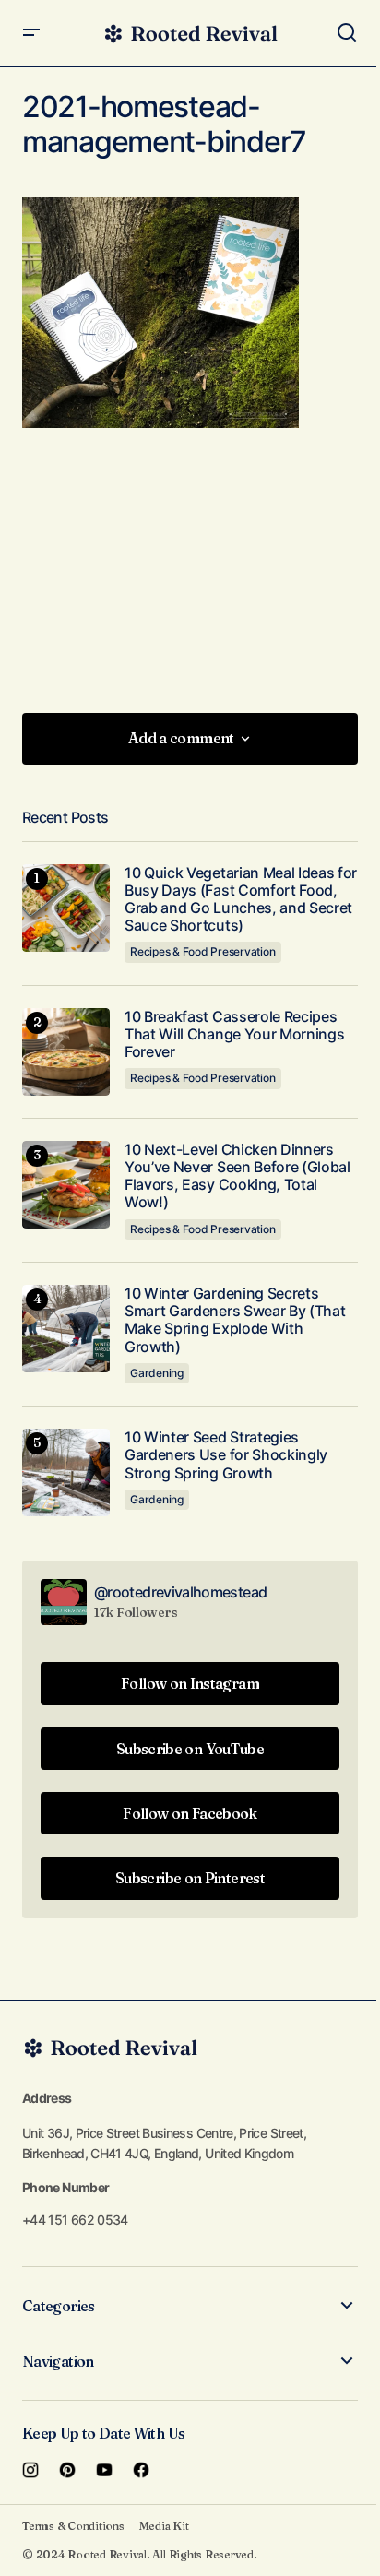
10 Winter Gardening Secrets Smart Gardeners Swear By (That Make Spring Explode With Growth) (235, 1320)
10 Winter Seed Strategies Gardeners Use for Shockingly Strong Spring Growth (226, 1455)
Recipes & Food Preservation (203, 951)
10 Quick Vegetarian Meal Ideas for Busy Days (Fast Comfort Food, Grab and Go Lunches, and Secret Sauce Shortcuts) (241, 900)
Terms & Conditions (73, 2526)
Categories (59, 2306)
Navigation (58, 2361)
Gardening (157, 1373)
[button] (31, 33)
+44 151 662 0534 (75, 2220)
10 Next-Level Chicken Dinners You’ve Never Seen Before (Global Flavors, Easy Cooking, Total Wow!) (237, 1176)
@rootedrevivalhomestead (180, 1592)
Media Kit (164, 2526)
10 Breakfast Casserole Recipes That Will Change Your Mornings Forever (234, 1034)
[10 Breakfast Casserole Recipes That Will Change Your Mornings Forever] (66, 1052)
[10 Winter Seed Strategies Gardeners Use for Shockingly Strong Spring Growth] (66, 1472)
